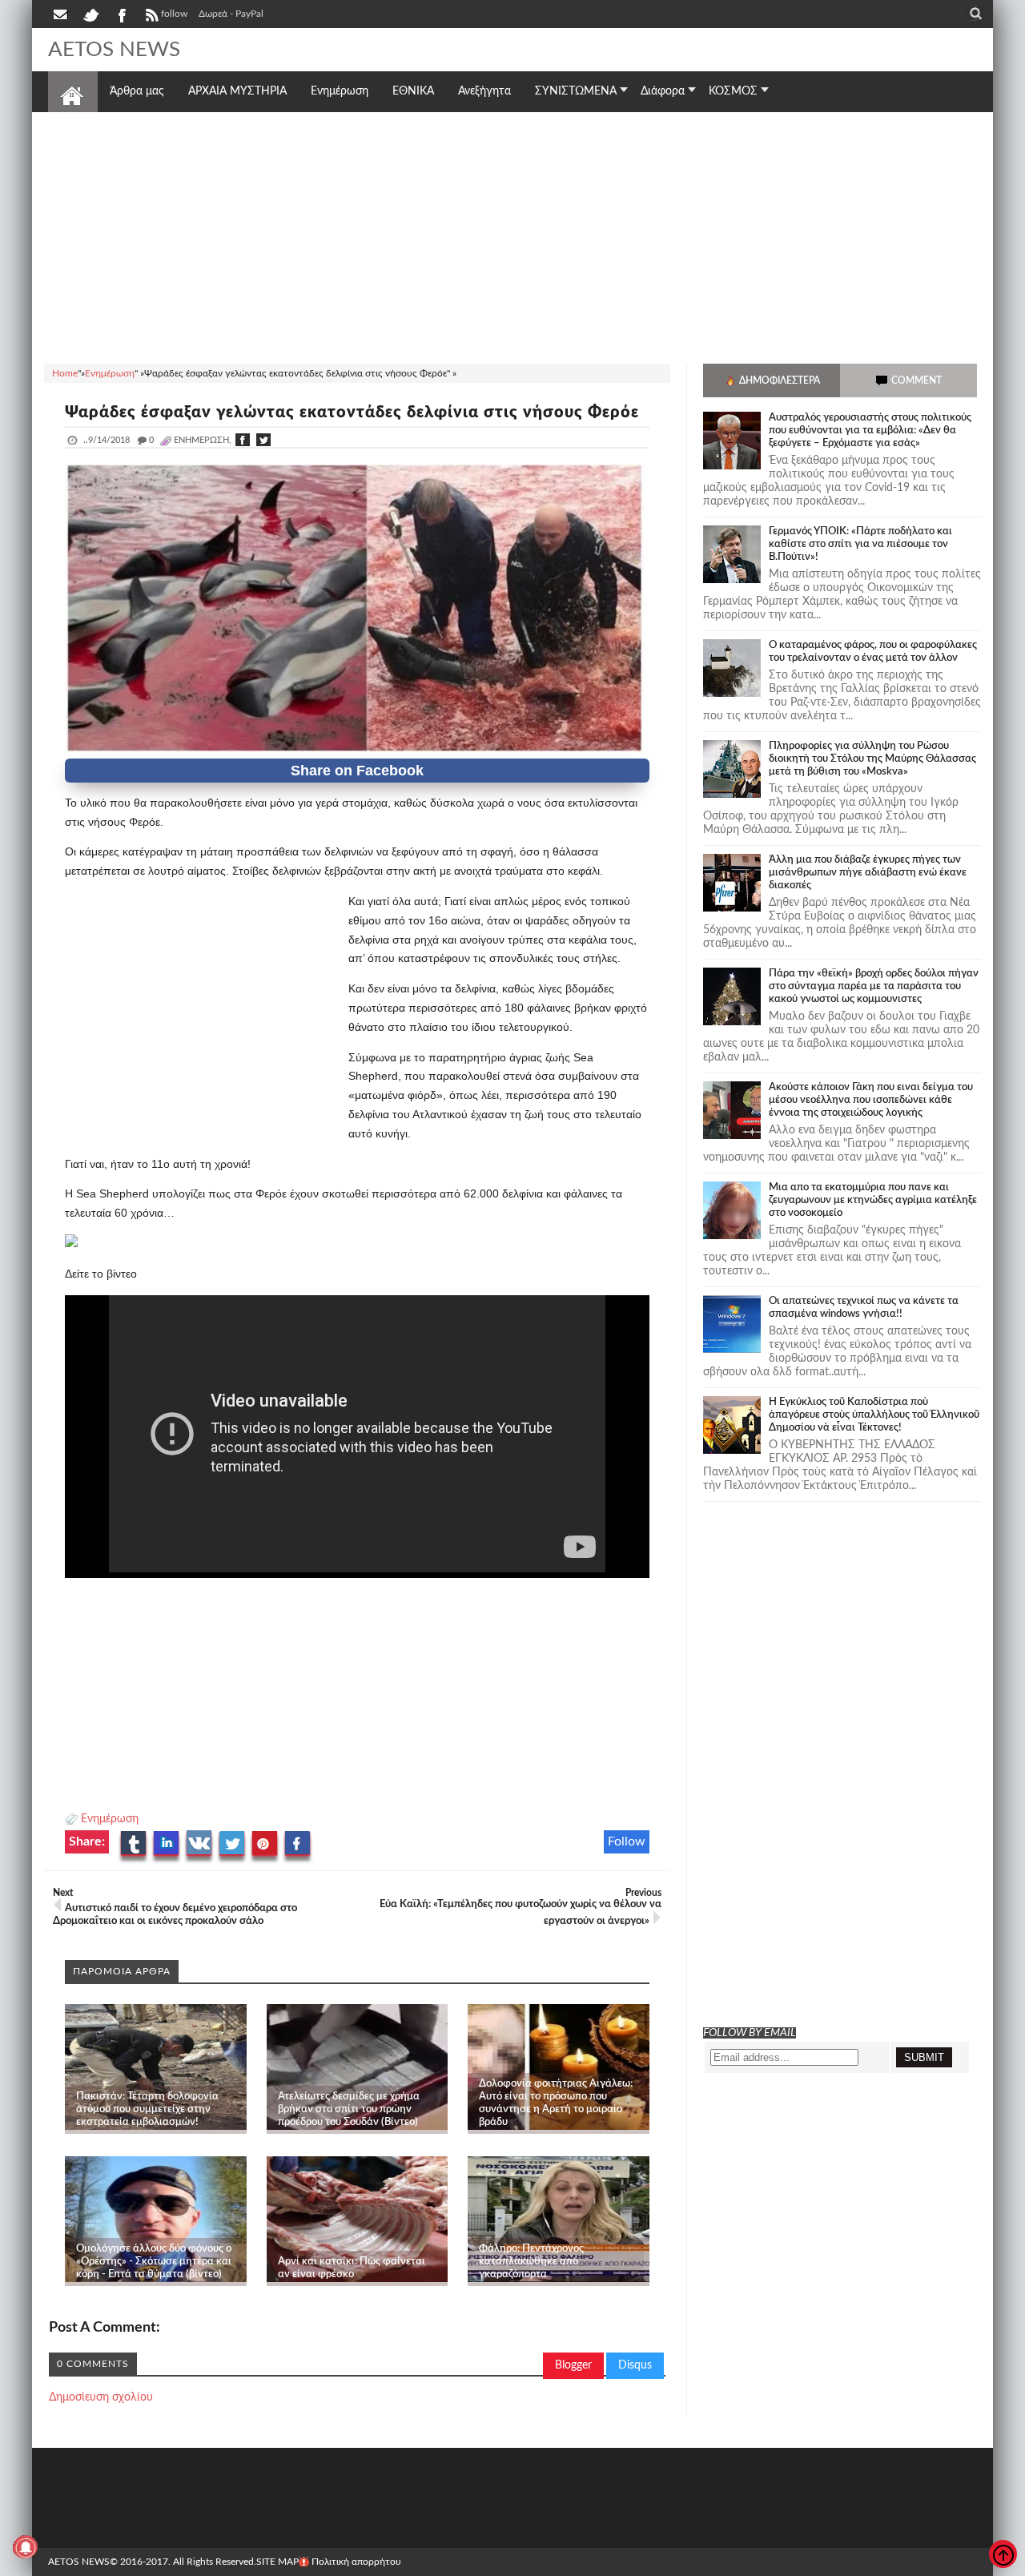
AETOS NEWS (114, 50)
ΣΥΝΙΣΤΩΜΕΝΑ (576, 91)
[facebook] (121, 14)
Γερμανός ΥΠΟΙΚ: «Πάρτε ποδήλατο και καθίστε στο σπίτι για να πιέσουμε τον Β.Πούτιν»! (860, 544)
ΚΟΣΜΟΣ (733, 91)
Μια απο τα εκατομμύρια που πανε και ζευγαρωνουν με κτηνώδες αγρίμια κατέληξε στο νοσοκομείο (873, 1200)
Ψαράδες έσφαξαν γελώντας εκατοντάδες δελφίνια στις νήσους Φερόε (352, 413)
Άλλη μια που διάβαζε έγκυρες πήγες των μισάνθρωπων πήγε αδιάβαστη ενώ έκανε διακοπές (868, 873)
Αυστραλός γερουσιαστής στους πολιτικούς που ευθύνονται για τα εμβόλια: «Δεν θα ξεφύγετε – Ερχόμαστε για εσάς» (870, 431)
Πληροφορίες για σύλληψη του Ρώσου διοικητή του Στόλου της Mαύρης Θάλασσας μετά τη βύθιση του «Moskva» (872, 759)
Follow (627, 1841)
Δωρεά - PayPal (231, 14)
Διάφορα (663, 91)
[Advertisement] (512, 235)
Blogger (573, 2365)
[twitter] (90, 14)
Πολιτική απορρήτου (356, 2562)
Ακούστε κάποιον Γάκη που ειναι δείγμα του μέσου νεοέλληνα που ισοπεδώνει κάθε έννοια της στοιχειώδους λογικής (871, 1100)
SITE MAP (277, 2562)
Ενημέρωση (110, 1819)
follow (174, 14)
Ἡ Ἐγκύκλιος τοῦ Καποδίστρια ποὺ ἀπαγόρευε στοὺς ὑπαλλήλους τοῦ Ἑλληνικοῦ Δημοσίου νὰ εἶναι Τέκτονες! (874, 1415)
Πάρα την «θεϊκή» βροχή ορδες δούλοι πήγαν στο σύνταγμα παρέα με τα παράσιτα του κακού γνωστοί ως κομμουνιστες (874, 986)
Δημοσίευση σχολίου (101, 2397)
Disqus (635, 2365)
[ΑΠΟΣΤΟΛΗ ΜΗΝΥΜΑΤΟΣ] (62, 14)
